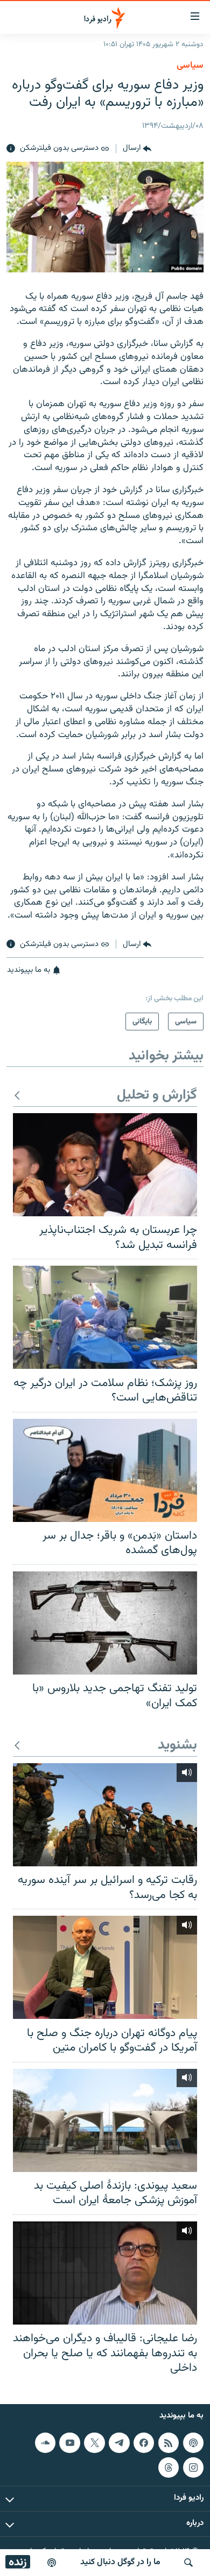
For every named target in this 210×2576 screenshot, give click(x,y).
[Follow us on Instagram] (193, 2467)
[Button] (137, 149)
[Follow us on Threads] (169, 2467)
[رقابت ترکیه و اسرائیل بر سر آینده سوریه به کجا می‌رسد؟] (105, 1815)
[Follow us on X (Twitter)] (94, 2443)
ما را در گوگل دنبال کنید (120, 2562)
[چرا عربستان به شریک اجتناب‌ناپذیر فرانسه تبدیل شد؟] (105, 1165)
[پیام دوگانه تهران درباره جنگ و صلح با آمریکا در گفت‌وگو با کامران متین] (105, 1967)
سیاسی (190, 66)
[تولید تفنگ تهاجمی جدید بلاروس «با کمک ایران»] (105, 1623)
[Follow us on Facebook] (144, 2443)
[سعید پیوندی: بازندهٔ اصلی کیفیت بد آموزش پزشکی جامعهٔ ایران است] (105, 2120)
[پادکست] (52, 2563)
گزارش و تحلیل (157, 1096)
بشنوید (177, 1746)
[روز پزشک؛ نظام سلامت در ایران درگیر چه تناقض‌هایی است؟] (105, 1317)
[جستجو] (188, 2563)
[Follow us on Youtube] (69, 2443)
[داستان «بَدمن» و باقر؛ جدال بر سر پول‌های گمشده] (105, 1470)
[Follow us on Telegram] (119, 2443)
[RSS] (169, 2443)
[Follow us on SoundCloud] (45, 2443)
